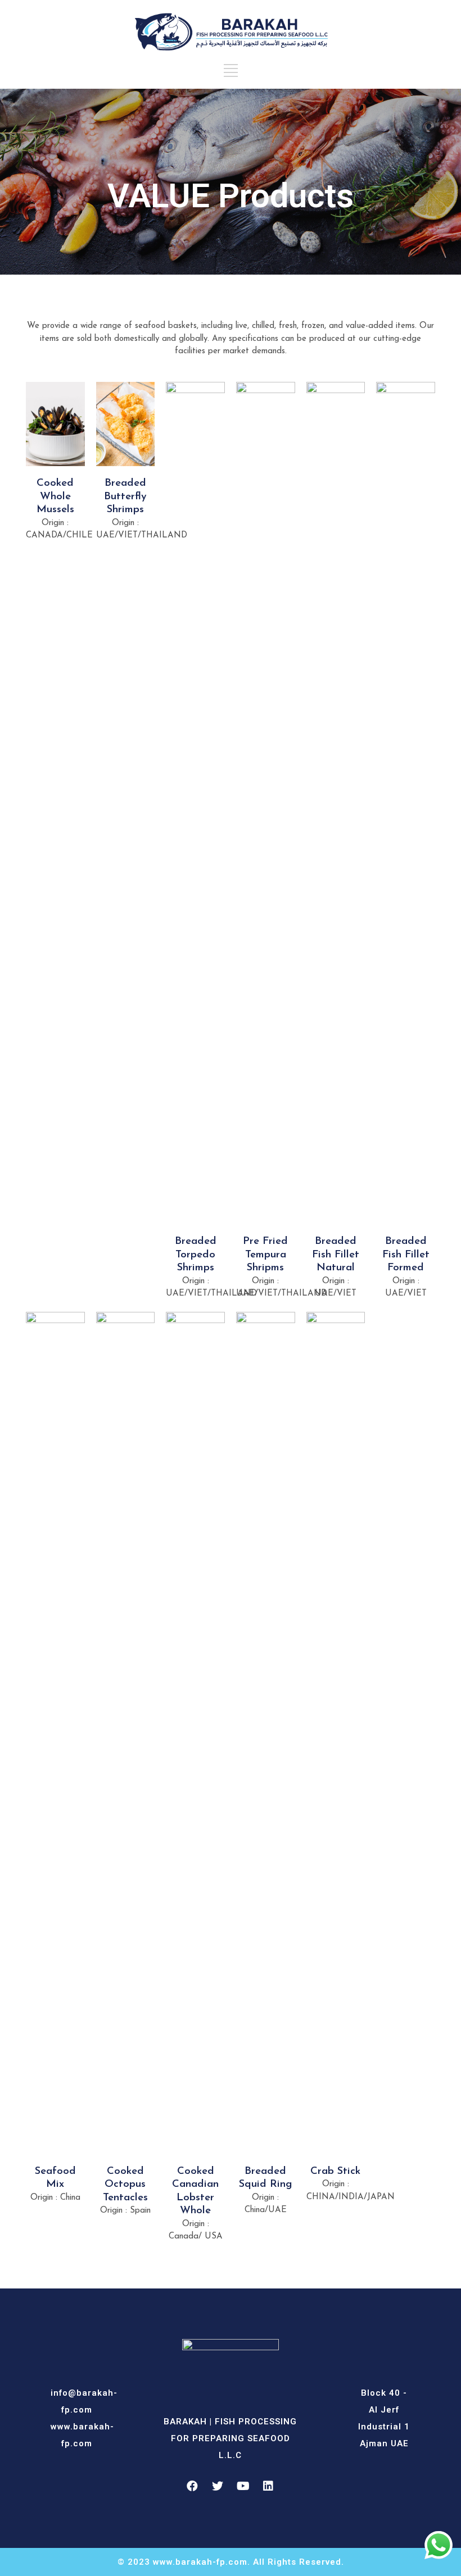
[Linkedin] (268, 2486)
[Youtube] (243, 2486)
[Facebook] (192, 2486)
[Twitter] (218, 2486)
